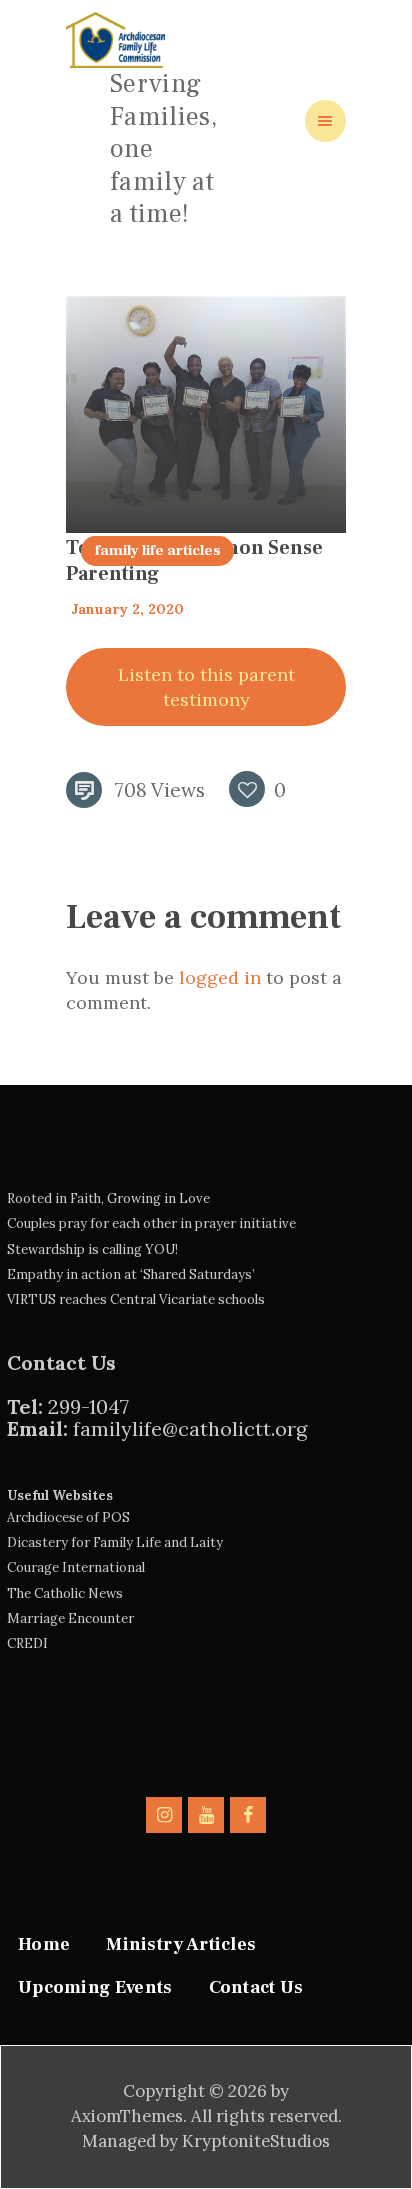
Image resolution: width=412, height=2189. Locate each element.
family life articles (158, 550)
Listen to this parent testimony (206, 687)
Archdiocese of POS (68, 1517)
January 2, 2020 (127, 609)
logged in (220, 977)
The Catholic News (65, 1593)
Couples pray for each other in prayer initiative (151, 1223)
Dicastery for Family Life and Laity (115, 1542)
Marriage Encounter (70, 1618)
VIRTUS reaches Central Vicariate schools (136, 1299)
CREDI (27, 1643)
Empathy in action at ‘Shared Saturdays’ (131, 1274)
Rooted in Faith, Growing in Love (108, 1198)
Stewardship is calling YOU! (92, 1249)
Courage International (76, 1567)
